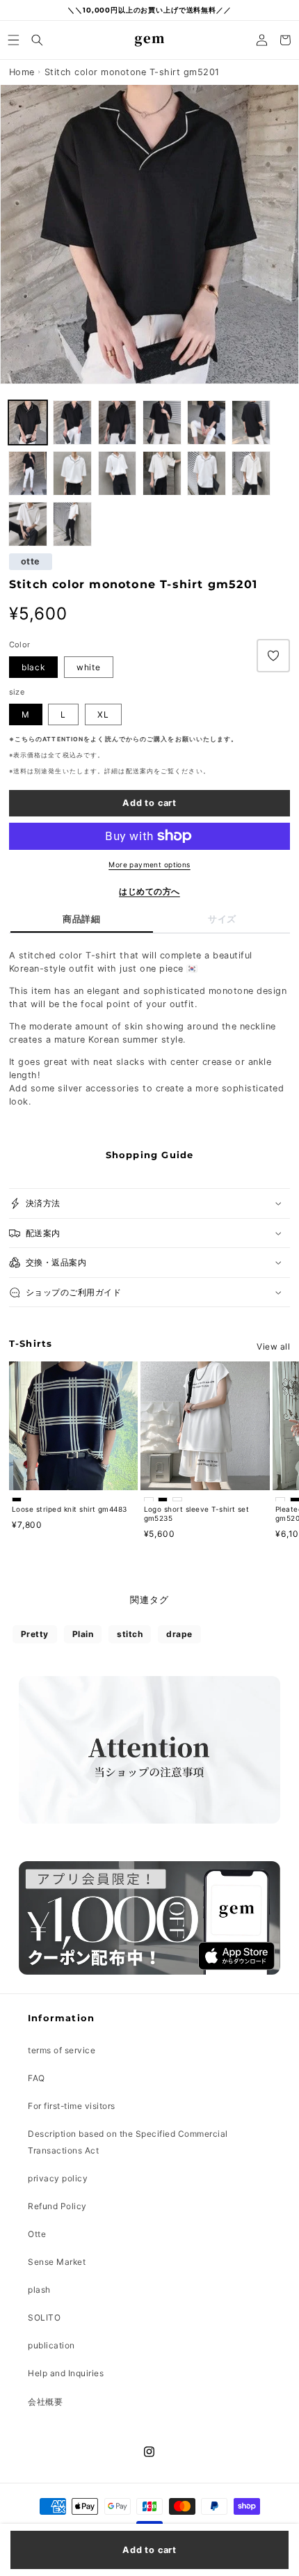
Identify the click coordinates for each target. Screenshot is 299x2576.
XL (103, 714)
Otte (37, 2234)
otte (31, 562)
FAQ (37, 2078)
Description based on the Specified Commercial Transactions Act (128, 2142)
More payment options (149, 864)
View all (273, 1346)
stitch (130, 1634)
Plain (83, 1634)
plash (39, 2290)
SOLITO (44, 2317)
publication (51, 2345)
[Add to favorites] (273, 656)
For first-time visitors (72, 2106)
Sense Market (57, 2262)
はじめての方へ (149, 891)
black (33, 667)
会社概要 (45, 2402)
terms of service (62, 2050)
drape (179, 1634)
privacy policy (58, 2178)
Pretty (35, 1634)
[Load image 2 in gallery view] (28, 422)
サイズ (222, 919)
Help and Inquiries (66, 2373)
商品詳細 (81, 919)
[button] (14, 40)
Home (22, 72)
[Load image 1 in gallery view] (72, 422)
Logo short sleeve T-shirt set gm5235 (197, 1514)
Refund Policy (57, 2206)
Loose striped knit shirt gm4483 (70, 1509)
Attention (63, 739)
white (89, 667)
